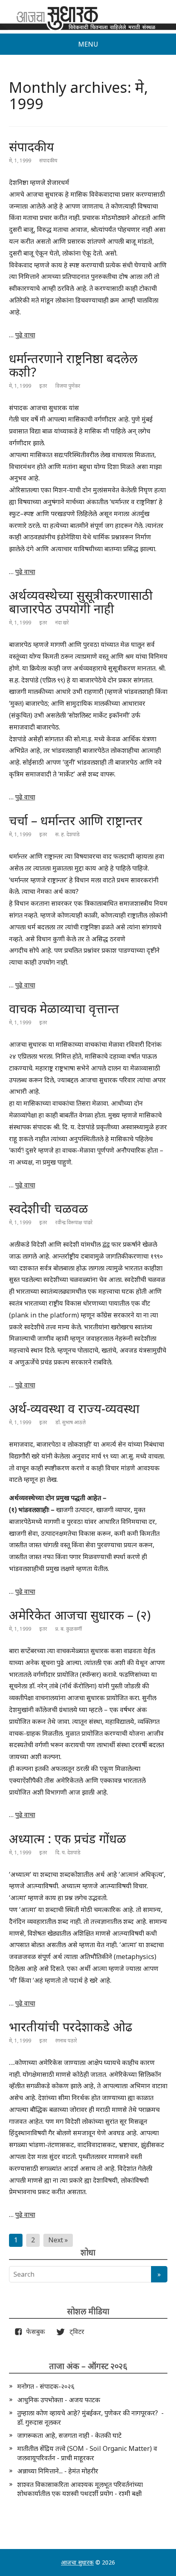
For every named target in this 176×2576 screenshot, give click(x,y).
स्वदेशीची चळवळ (49, 1208)
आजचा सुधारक (77, 2562)
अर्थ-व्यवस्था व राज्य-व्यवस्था (74, 1408)
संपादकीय (32, 147)
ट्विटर (74, 2331)
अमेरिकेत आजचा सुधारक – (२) (80, 1615)
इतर (43, 386)
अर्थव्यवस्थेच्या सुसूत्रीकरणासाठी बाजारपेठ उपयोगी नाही (81, 602)
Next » (58, 2240)
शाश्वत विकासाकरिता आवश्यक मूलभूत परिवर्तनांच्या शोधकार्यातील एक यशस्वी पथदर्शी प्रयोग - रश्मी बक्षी (80, 2489)
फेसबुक (34, 2331)
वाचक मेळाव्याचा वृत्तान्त (64, 1009)
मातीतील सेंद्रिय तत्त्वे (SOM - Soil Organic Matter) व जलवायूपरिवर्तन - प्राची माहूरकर (87, 2453)
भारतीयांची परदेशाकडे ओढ (71, 2027)
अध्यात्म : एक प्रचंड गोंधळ (68, 1839)
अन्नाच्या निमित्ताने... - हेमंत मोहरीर (58, 2471)
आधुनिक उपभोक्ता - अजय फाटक (59, 2400)
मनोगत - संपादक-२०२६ (46, 2386)
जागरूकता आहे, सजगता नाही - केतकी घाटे (69, 2435)
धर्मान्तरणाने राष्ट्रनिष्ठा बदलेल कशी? (73, 365)
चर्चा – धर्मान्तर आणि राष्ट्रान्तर (76, 820)
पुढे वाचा (25, 335)
